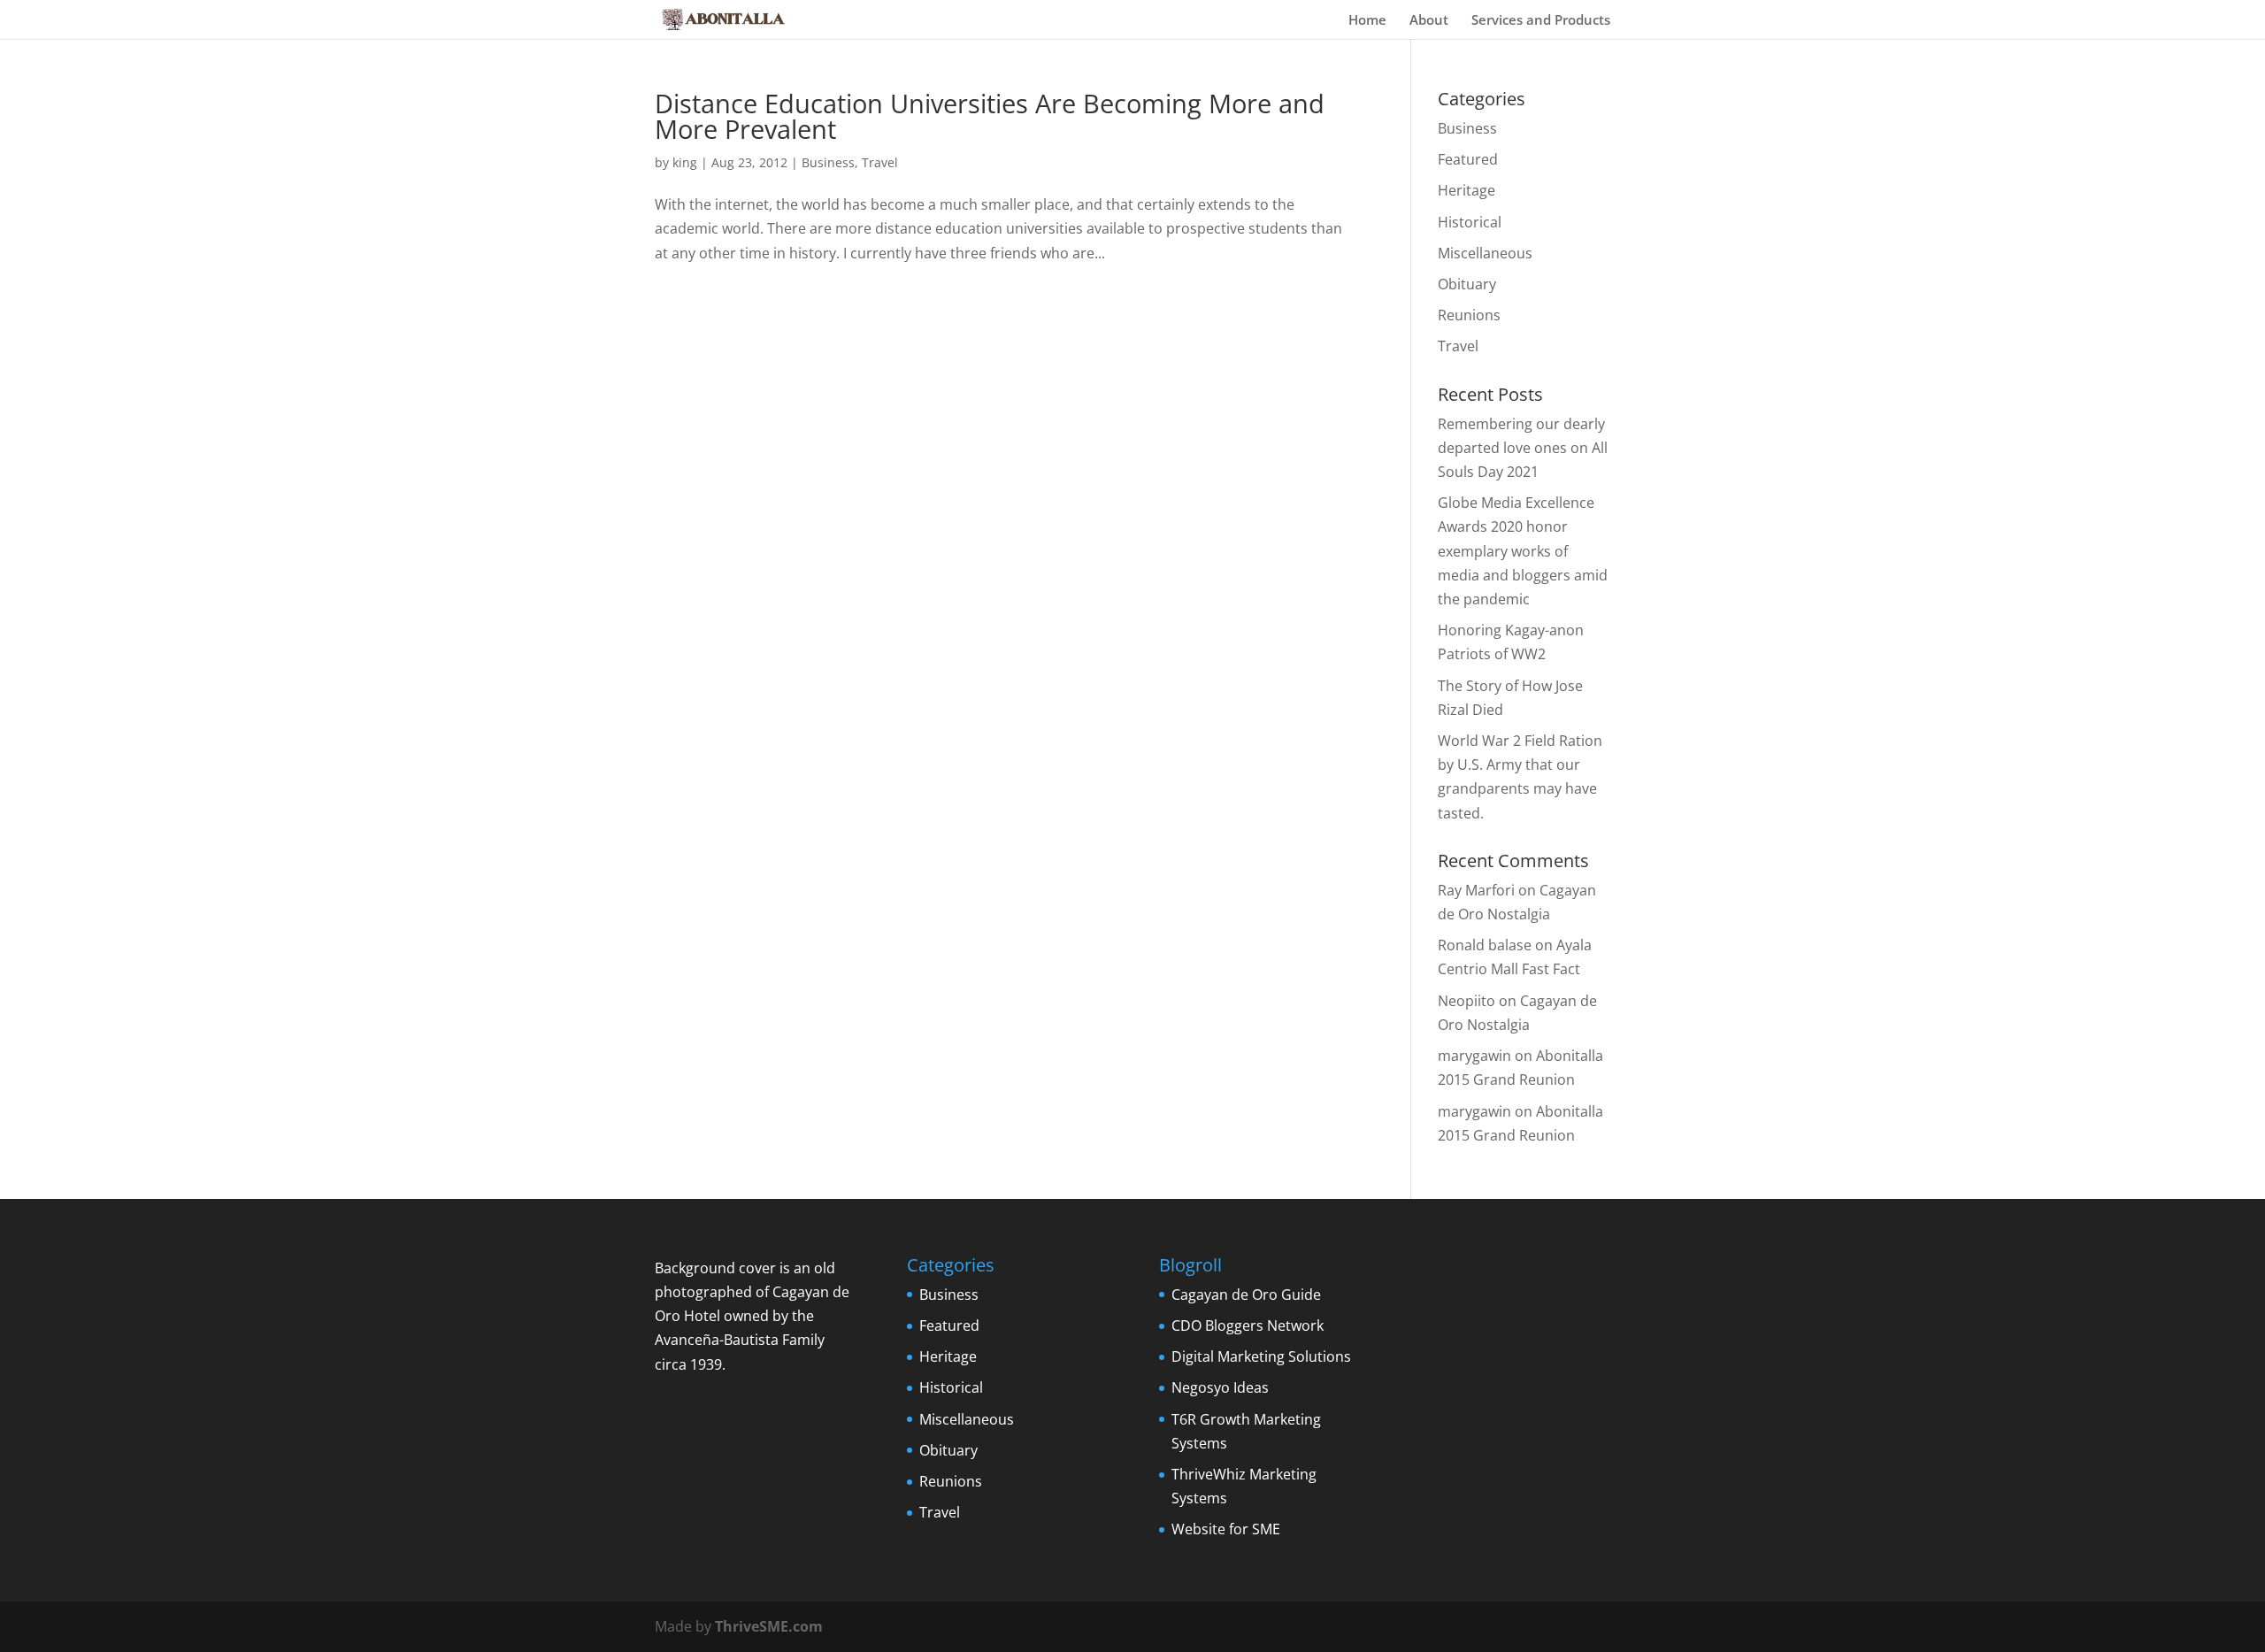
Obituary (1467, 284)
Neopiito (1466, 1001)
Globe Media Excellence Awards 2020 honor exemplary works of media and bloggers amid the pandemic (1523, 551)
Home (1367, 21)
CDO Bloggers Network (1248, 1325)
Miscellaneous (1485, 253)
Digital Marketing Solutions (1261, 1356)
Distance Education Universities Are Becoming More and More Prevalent (990, 116)
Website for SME (1226, 1529)
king (685, 162)
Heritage (1466, 190)
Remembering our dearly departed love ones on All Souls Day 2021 (1523, 448)
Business (828, 162)
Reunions (1469, 315)
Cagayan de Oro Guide (1246, 1295)
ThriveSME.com (769, 1626)
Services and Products (1541, 21)
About (1429, 21)
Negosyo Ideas (1220, 1387)
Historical (1470, 222)
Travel (880, 162)
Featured (1468, 159)
